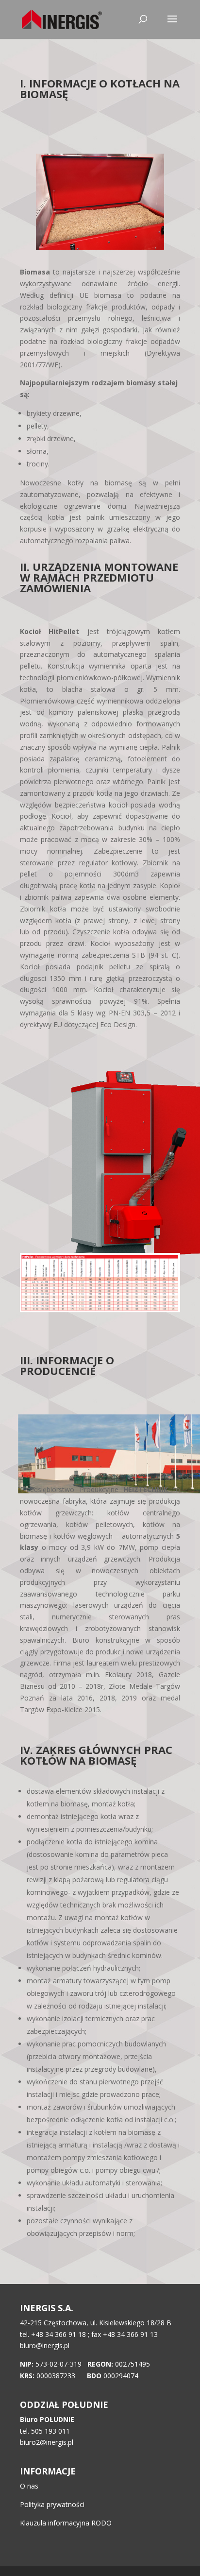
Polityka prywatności (52, 2504)
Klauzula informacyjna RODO (66, 2523)
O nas (29, 2486)
